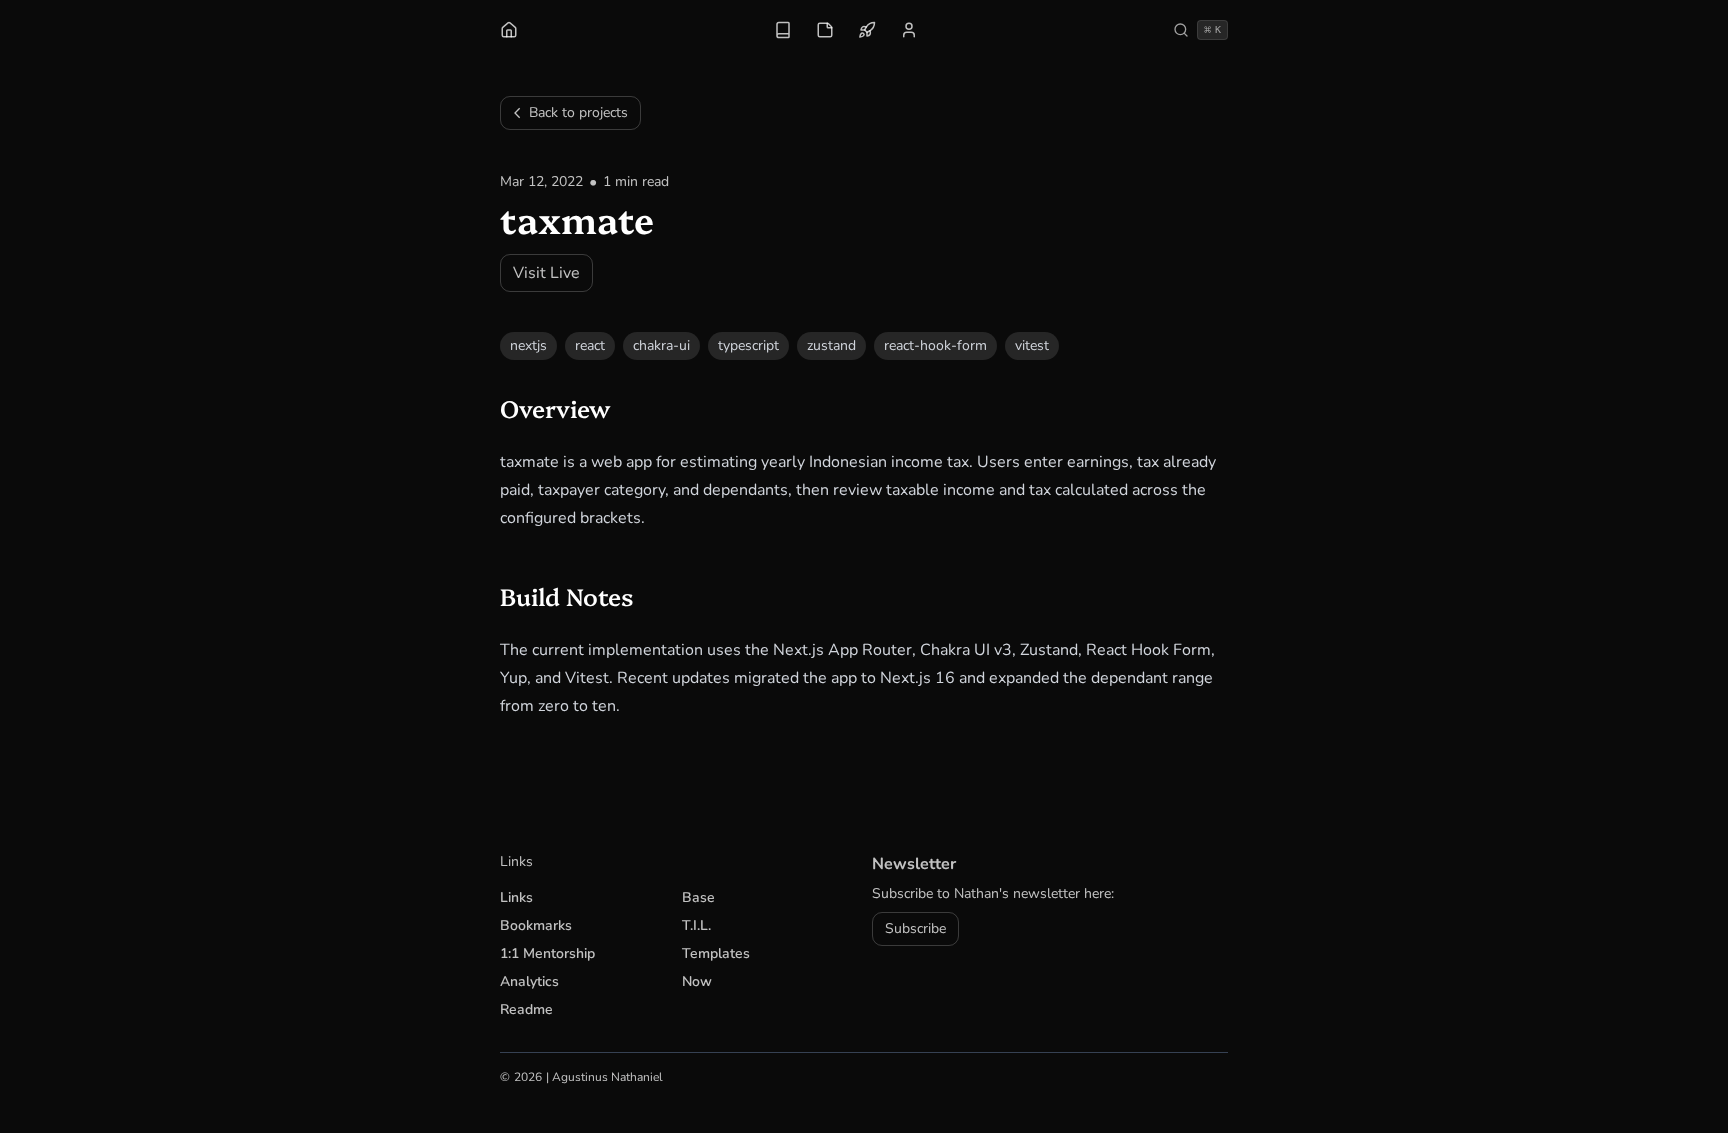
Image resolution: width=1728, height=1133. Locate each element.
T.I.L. (696, 925)
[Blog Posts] (783, 30)
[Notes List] (825, 30)
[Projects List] (867, 30)
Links (516, 897)
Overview (567, 407)
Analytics (529, 981)
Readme (526, 1009)
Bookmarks (536, 925)
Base (698, 897)
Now (697, 981)
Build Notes (579, 595)
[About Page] (909, 30)
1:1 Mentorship (547, 953)
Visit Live (546, 273)
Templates (716, 953)
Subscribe (915, 928)
